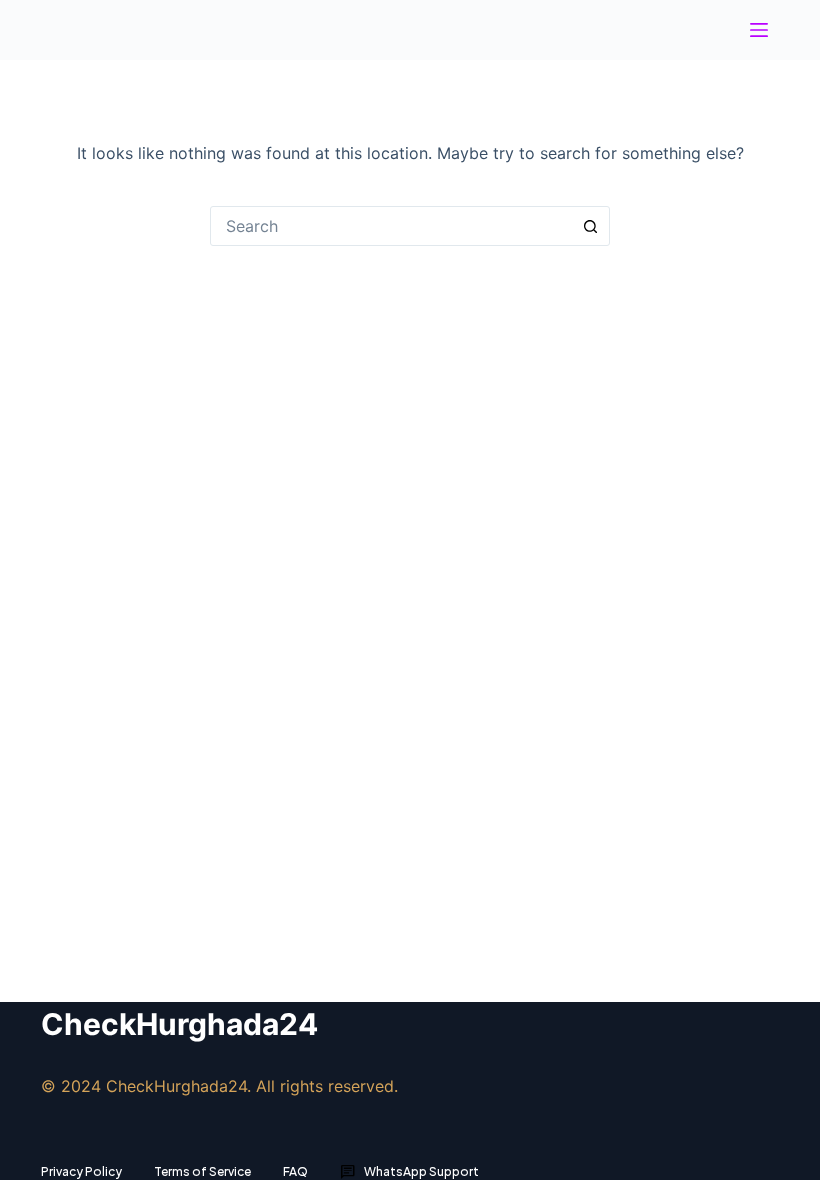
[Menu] (759, 30)
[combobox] (391, 226)
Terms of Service (202, 1171)
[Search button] (590, 226)
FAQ (295, 1171)
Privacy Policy (81, 1171)
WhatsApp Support (409, 1172)
